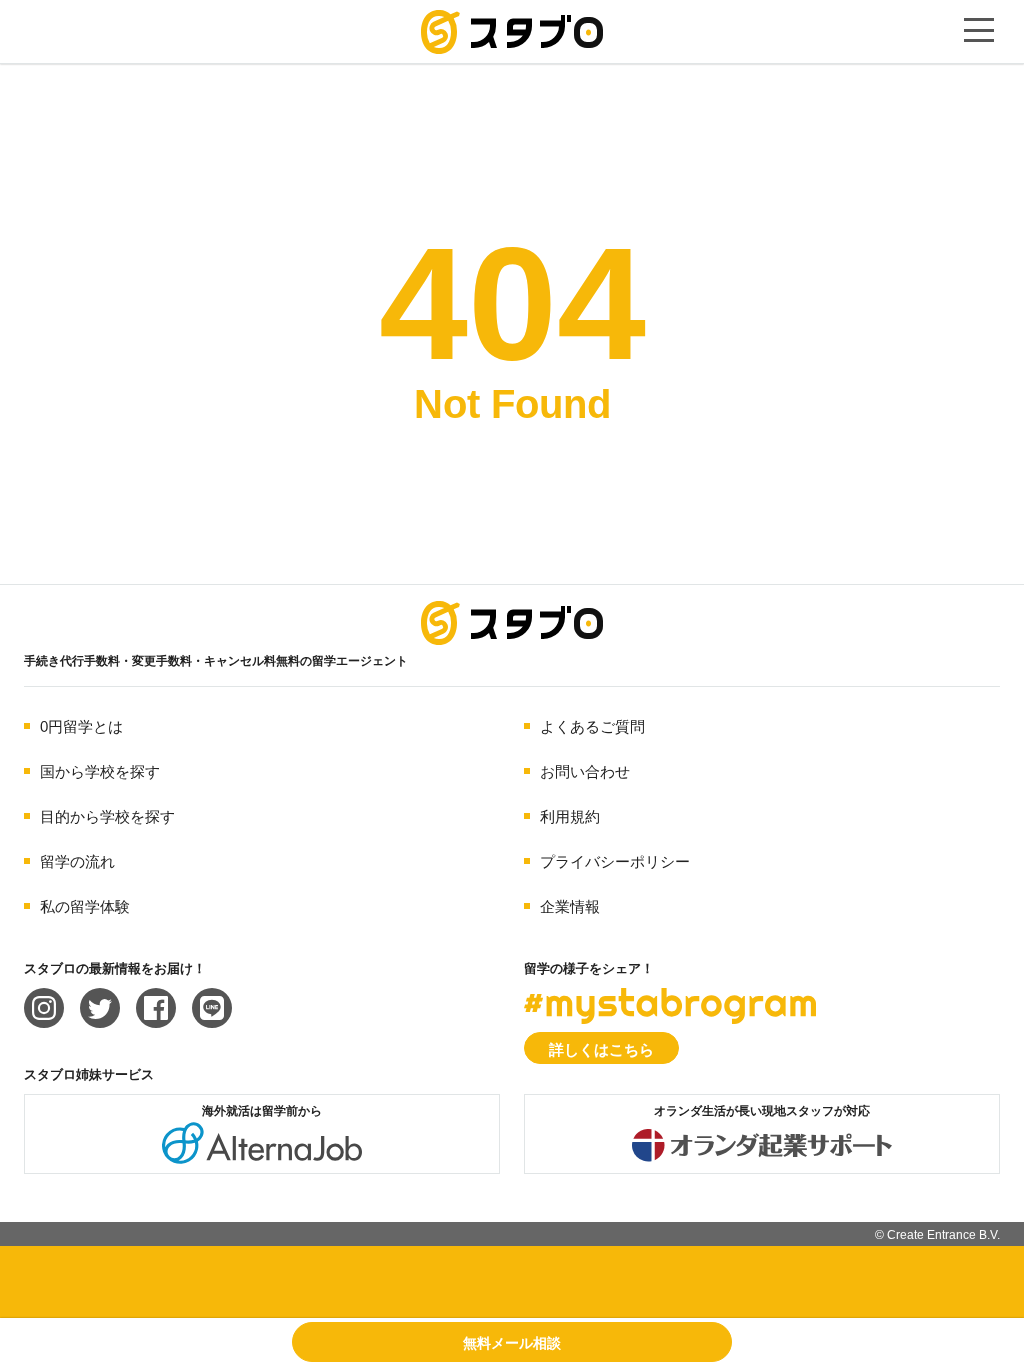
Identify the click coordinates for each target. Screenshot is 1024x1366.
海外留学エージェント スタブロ (512, 623)
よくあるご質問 (592, 726)
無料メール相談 (512, 1343)
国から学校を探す (100, 771)
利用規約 (570, 816)
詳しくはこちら (601, 1049)
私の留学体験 (85, 906)
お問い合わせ (585, 771)
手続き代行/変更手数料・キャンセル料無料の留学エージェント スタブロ (512, 32)
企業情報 (570, 906)
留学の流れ (77, 861)
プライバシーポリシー (615, 861)
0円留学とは (81, 726)
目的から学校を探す (107, 816)
